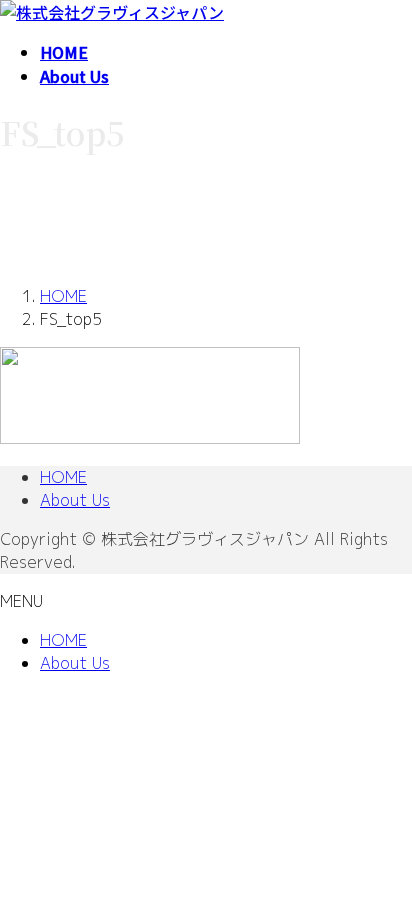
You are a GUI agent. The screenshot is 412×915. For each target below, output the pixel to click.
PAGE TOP (384, 869)
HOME (63, 477)
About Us (75, 500)
